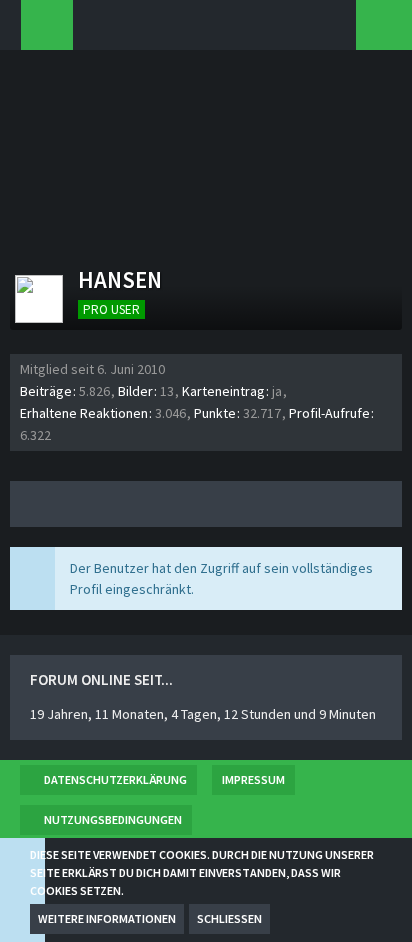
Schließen (229, 918)
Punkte (215, 413)
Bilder (135, 391)
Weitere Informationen (107, 918)
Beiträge (46, 391)
